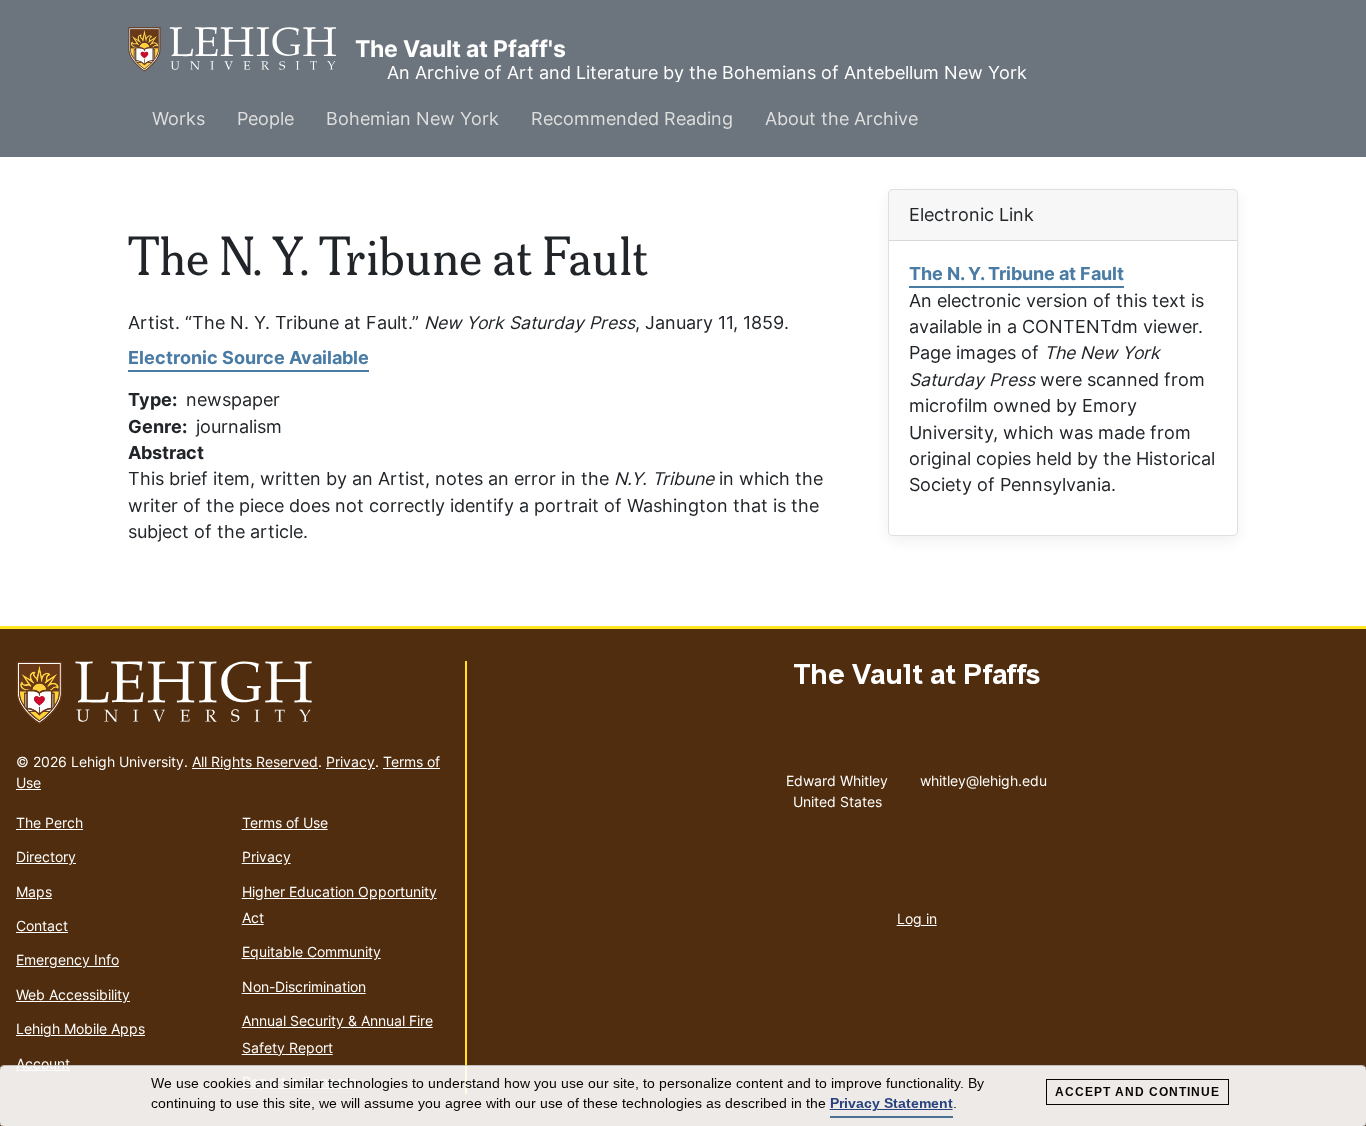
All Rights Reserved (255, 761)
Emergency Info (67, 959)
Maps (34, 891)
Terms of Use (285, 822)
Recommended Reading (632, 118)
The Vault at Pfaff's (241, 49)
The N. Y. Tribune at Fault (1016, 273)
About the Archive (841, 118)
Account (43, 1063)
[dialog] (683, 1096)
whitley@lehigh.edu (983, 776)
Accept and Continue (1137, 1092)
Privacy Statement (891, 1103)
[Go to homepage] (232, 693)
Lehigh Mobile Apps (80, 1028)
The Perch (49, 822)
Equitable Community (311, 951)
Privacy (350, 761)
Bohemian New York (412, 118)
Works (178, 118)
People (265, 118)
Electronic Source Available (248, 357)
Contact (42, 925)
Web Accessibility (73, 994)
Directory (46, 856)
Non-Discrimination (304, 986)
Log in (917, 918)
